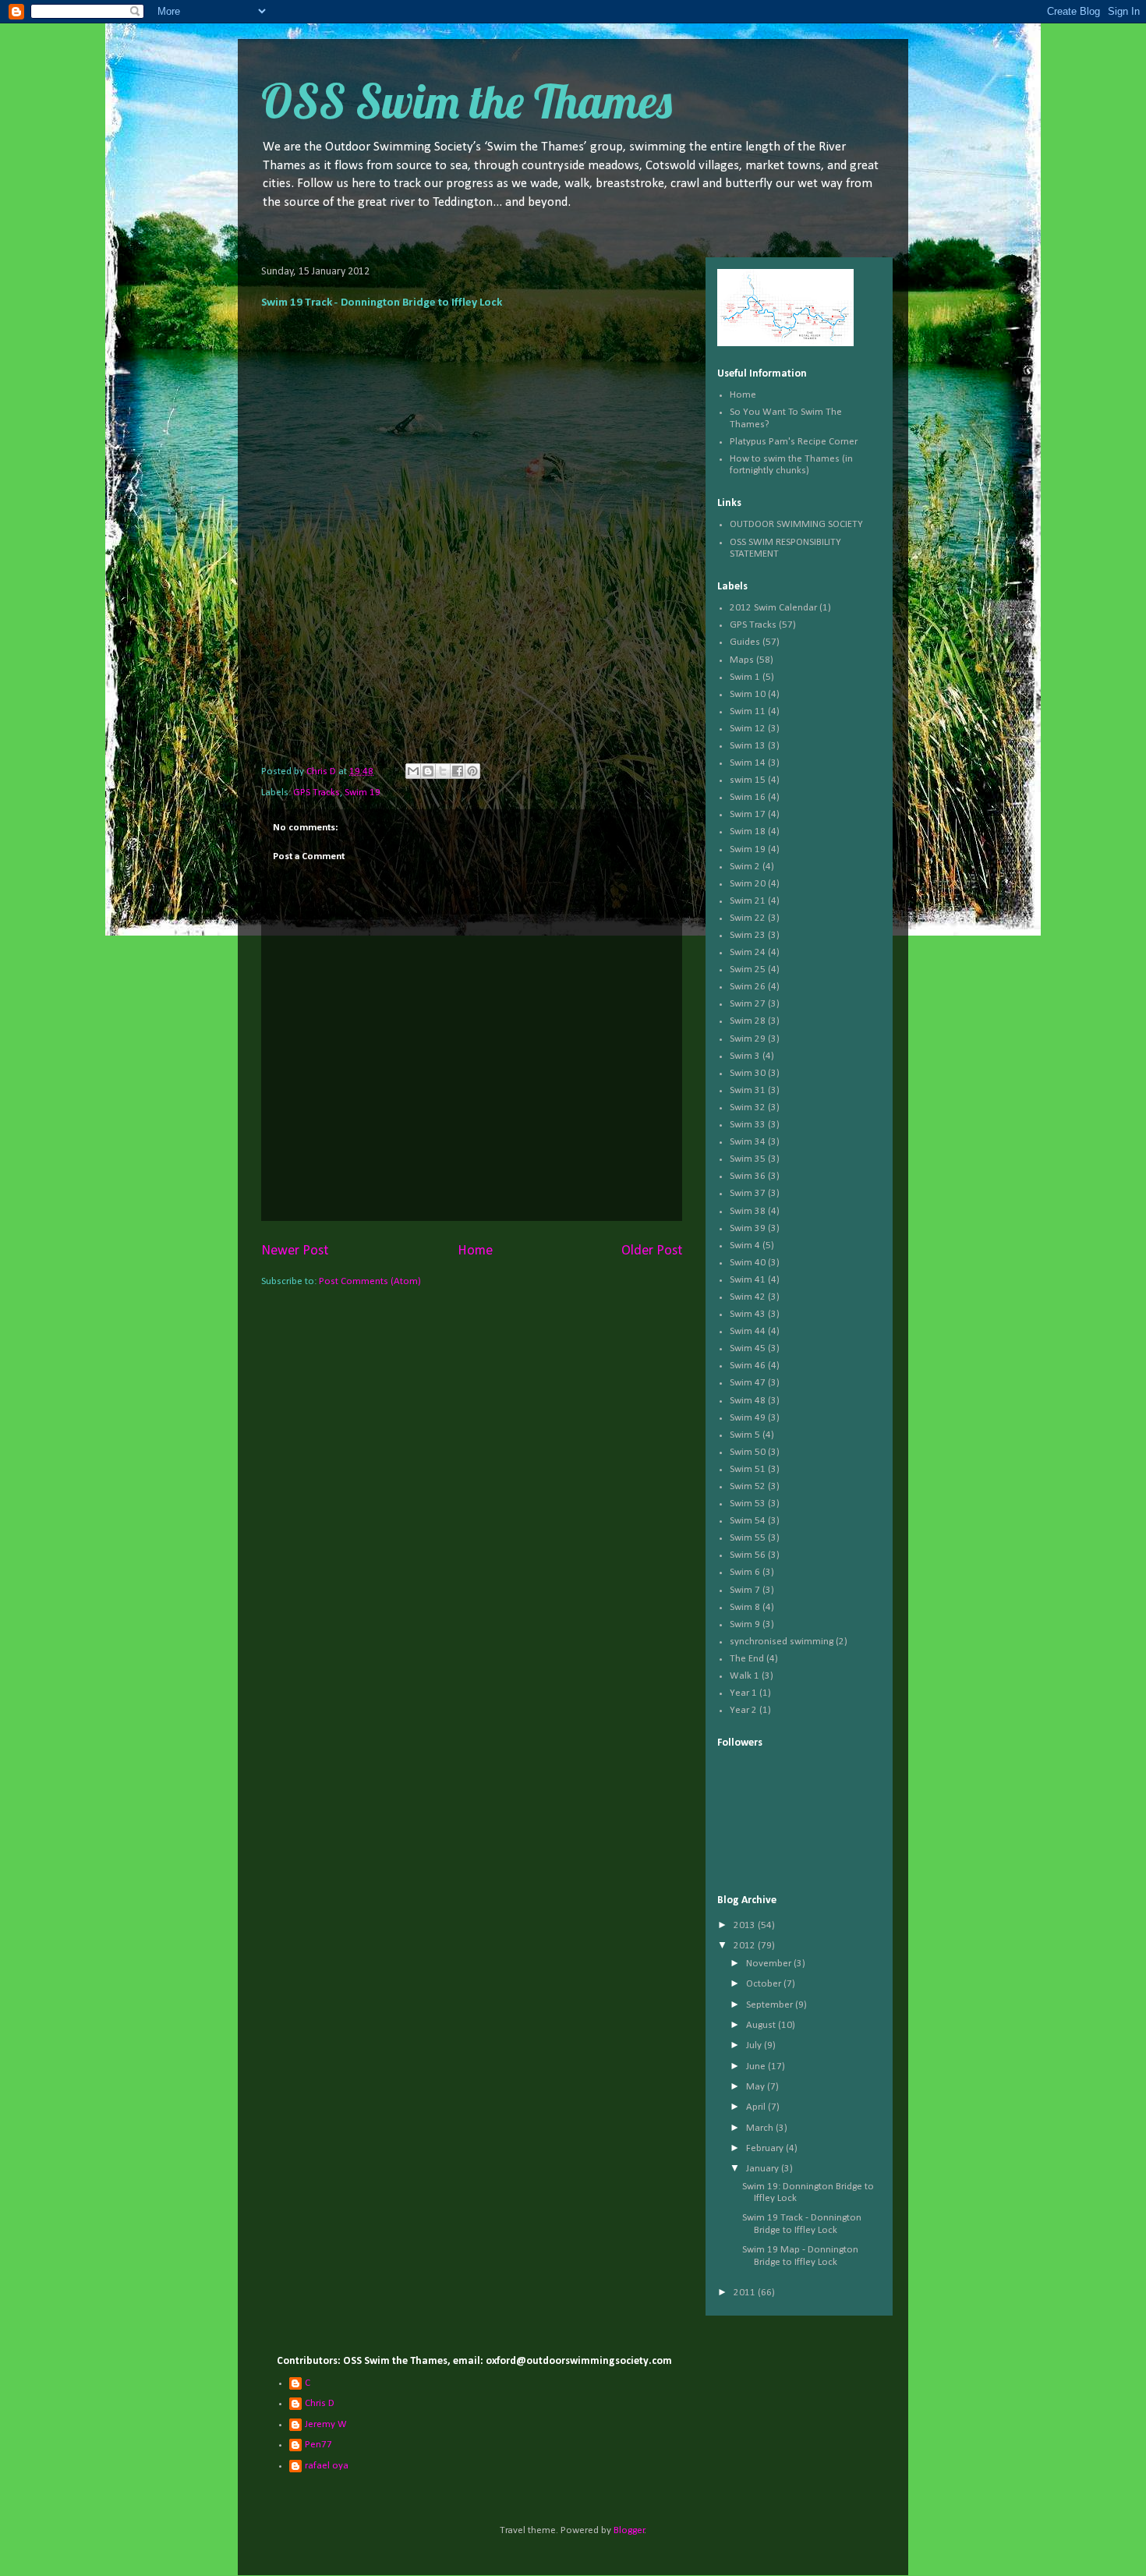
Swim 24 (748, 952)
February (766, 2148)
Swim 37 (748, 1193)
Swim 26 (748, 987)
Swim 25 (748, 970)
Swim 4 (745, 1246)
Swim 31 (748, 1090)
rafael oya (327, 2466)
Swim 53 (748, 1504)
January (764, 2169)
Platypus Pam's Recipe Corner (794, 442)
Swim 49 (748, 1418)
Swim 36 (748, 1176)
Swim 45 (748, 1348)
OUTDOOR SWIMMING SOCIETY (796, 524)
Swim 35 (748, 1159)
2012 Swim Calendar (773, 608)
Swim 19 (363, 793)
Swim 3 (745, 1056)
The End (747, 1659)
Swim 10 (748, 694)
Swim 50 (748, 1452)
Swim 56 (748, 1555)
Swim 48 (748, 1401)
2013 (746, 1925)
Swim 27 (748, 1004)
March (761, 2128)
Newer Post (295, 1251)
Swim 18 (748, 832)
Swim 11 (748, 711)
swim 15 (748, 780)
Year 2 (743, 1710)
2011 (746, 2293)
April (757, 2107)
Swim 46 (748, 1366)
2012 (746, 1946)
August (762, 2025)
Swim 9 (745, 1624)
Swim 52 (748, 1486)
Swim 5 (745, 1435)
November (770, 1964)
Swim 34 (748, 1142)
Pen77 (318, 2445)
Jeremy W (326, 2424)
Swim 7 (745, 1590)
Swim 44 (748, 1331)
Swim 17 (748, 814)
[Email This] (413, 771)
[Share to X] (443, 771)
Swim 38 (748, 1211)
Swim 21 (748, 901)
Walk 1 (745, 1676)
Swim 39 (748, 1228)
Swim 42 (748, 1297)
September (771, 2005)
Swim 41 (748, 1280)
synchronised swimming (782, 1642)
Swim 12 (748, 729)
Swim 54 (748, 1521)
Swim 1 (745, 677)
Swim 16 (748, 797)
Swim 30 (748, 1073)
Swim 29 (748, 1039)
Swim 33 (748, 1125)
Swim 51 (748, 1469)
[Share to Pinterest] (472, 771)
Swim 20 (748, 884)
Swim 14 (748, 763)
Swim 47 (748, 1383)
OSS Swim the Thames (467, 101)
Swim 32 (748, 1108)
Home (475, 1251)
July (755, 2045)
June (757, 2066)
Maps (742, 660)
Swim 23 (748, 935)
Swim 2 (745, 867)
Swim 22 (748, 918)
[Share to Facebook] (458, 771)
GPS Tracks (317, 793)
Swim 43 (748, 1314)
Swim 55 (748, 1538)
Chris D (320, 2403)
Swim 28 (748, 1021)
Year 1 (743, 1693)
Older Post (652, 1251)
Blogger (629, 2530)
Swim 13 (748, 746)
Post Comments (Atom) (370, 1281)
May (757, 2087)
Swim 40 (748, 1263)
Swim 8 (745, 1607)
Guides (745, 642)
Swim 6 (745, 1572)
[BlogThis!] (428, 771)
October (765, 1984)
